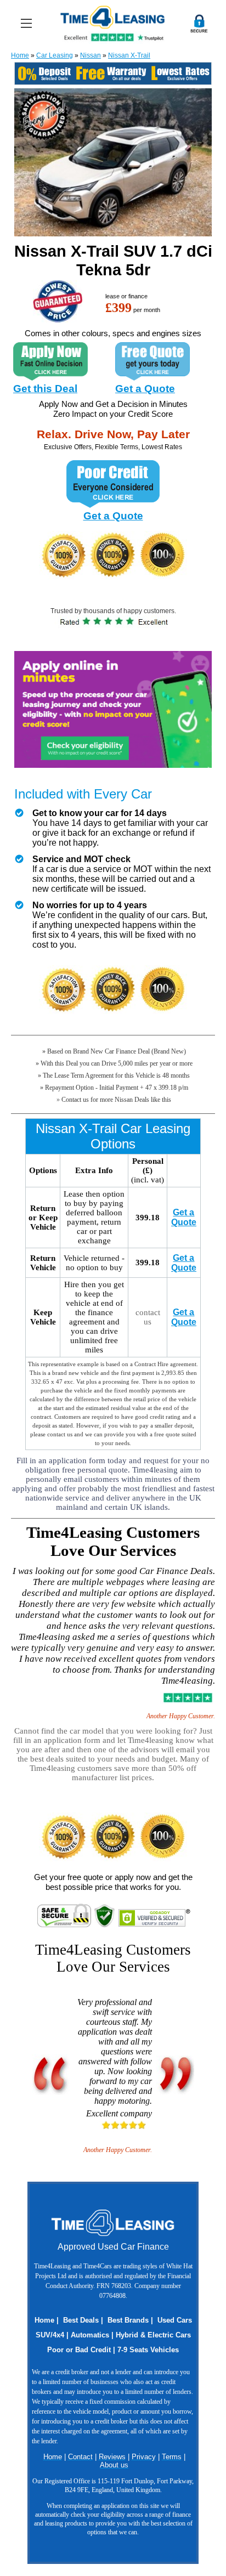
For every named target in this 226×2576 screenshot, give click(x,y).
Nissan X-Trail (129, 55)
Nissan (91, 55)
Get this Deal (45, 389)
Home (20, 55)
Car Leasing (55, 55)
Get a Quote (145, 389)
